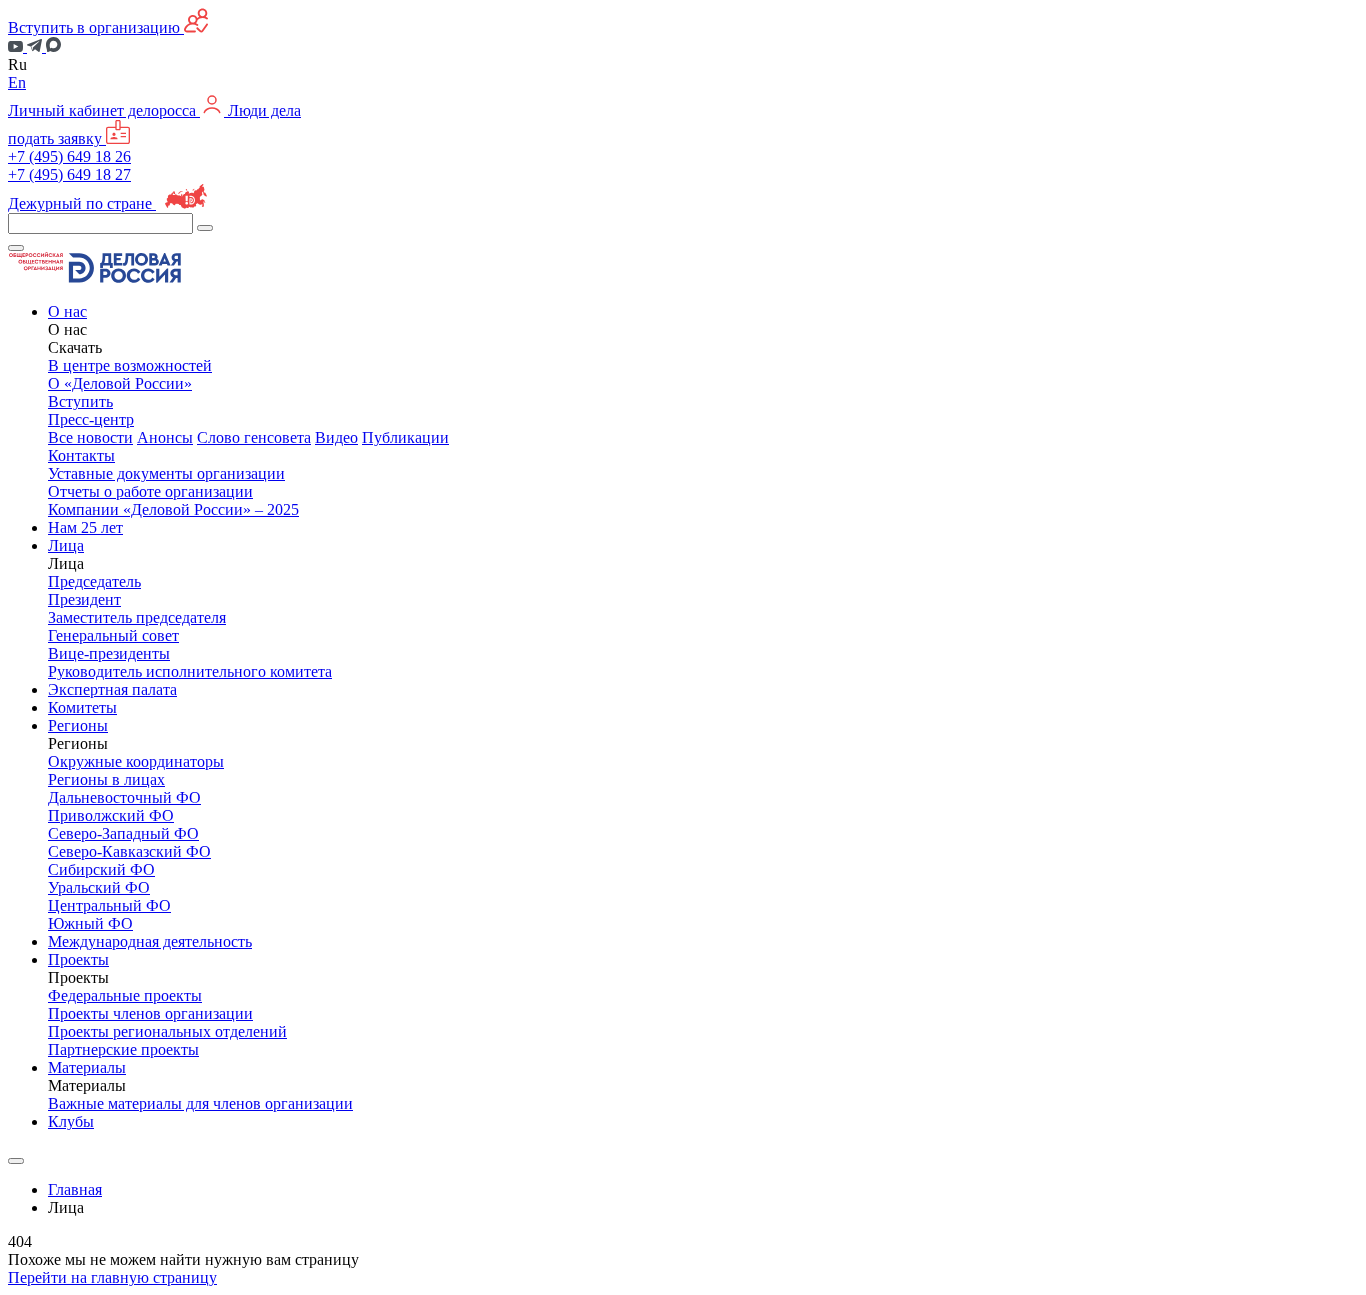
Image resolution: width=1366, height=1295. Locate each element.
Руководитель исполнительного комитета (190, 671)
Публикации (405, 437)
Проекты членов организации (150, 1013)
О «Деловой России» (120, 383)
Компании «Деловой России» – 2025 (173, 509)
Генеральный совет (113, 635)
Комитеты (82, 707)
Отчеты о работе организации (150, 491)
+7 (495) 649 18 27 (69, 174)
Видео (336, 437)
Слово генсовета (254, 437)
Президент (84, 599)
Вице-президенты (109, 653)
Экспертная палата (112, 689)
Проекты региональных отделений (167, 1031)
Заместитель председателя (137, 617)
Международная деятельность (150, 941)
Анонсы (165, 437)
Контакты (81, 455)
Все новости (90, 437)
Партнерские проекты (123, 1049)
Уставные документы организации (166, 473)
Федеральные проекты (125, 995)
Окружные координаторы (136, 761)
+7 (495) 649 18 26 (69, 156)
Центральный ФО (109, 905)
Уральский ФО (99, 887)
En (17, 82)
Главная (75, 1189)
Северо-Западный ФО (123, 833)
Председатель (94, 581)
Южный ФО (90, 923)
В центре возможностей (130, 365)
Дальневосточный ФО (124, 797)
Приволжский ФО (111, 815)
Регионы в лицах (106, 779)
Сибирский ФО (101, 869)
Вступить (80, 401)
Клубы (71, 1121)
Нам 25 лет (85, 527)
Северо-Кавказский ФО (129, 851)
